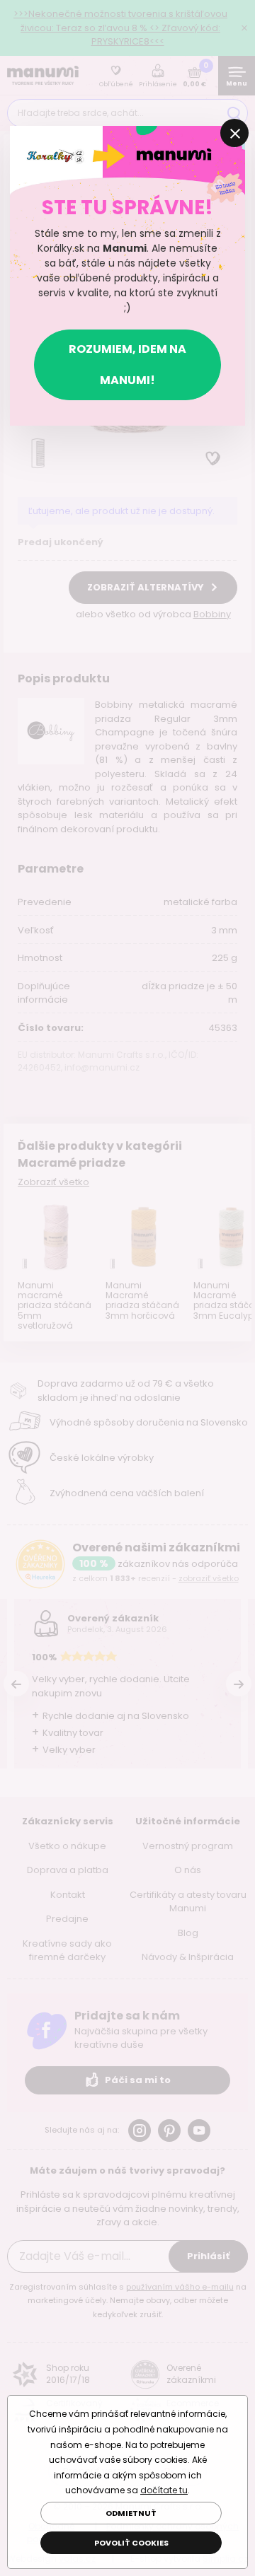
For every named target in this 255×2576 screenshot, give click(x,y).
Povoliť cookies (131, 2543)
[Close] (234, 133)
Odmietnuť (131, 2513)
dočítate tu (164, 2490)
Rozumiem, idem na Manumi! (127, 365)
